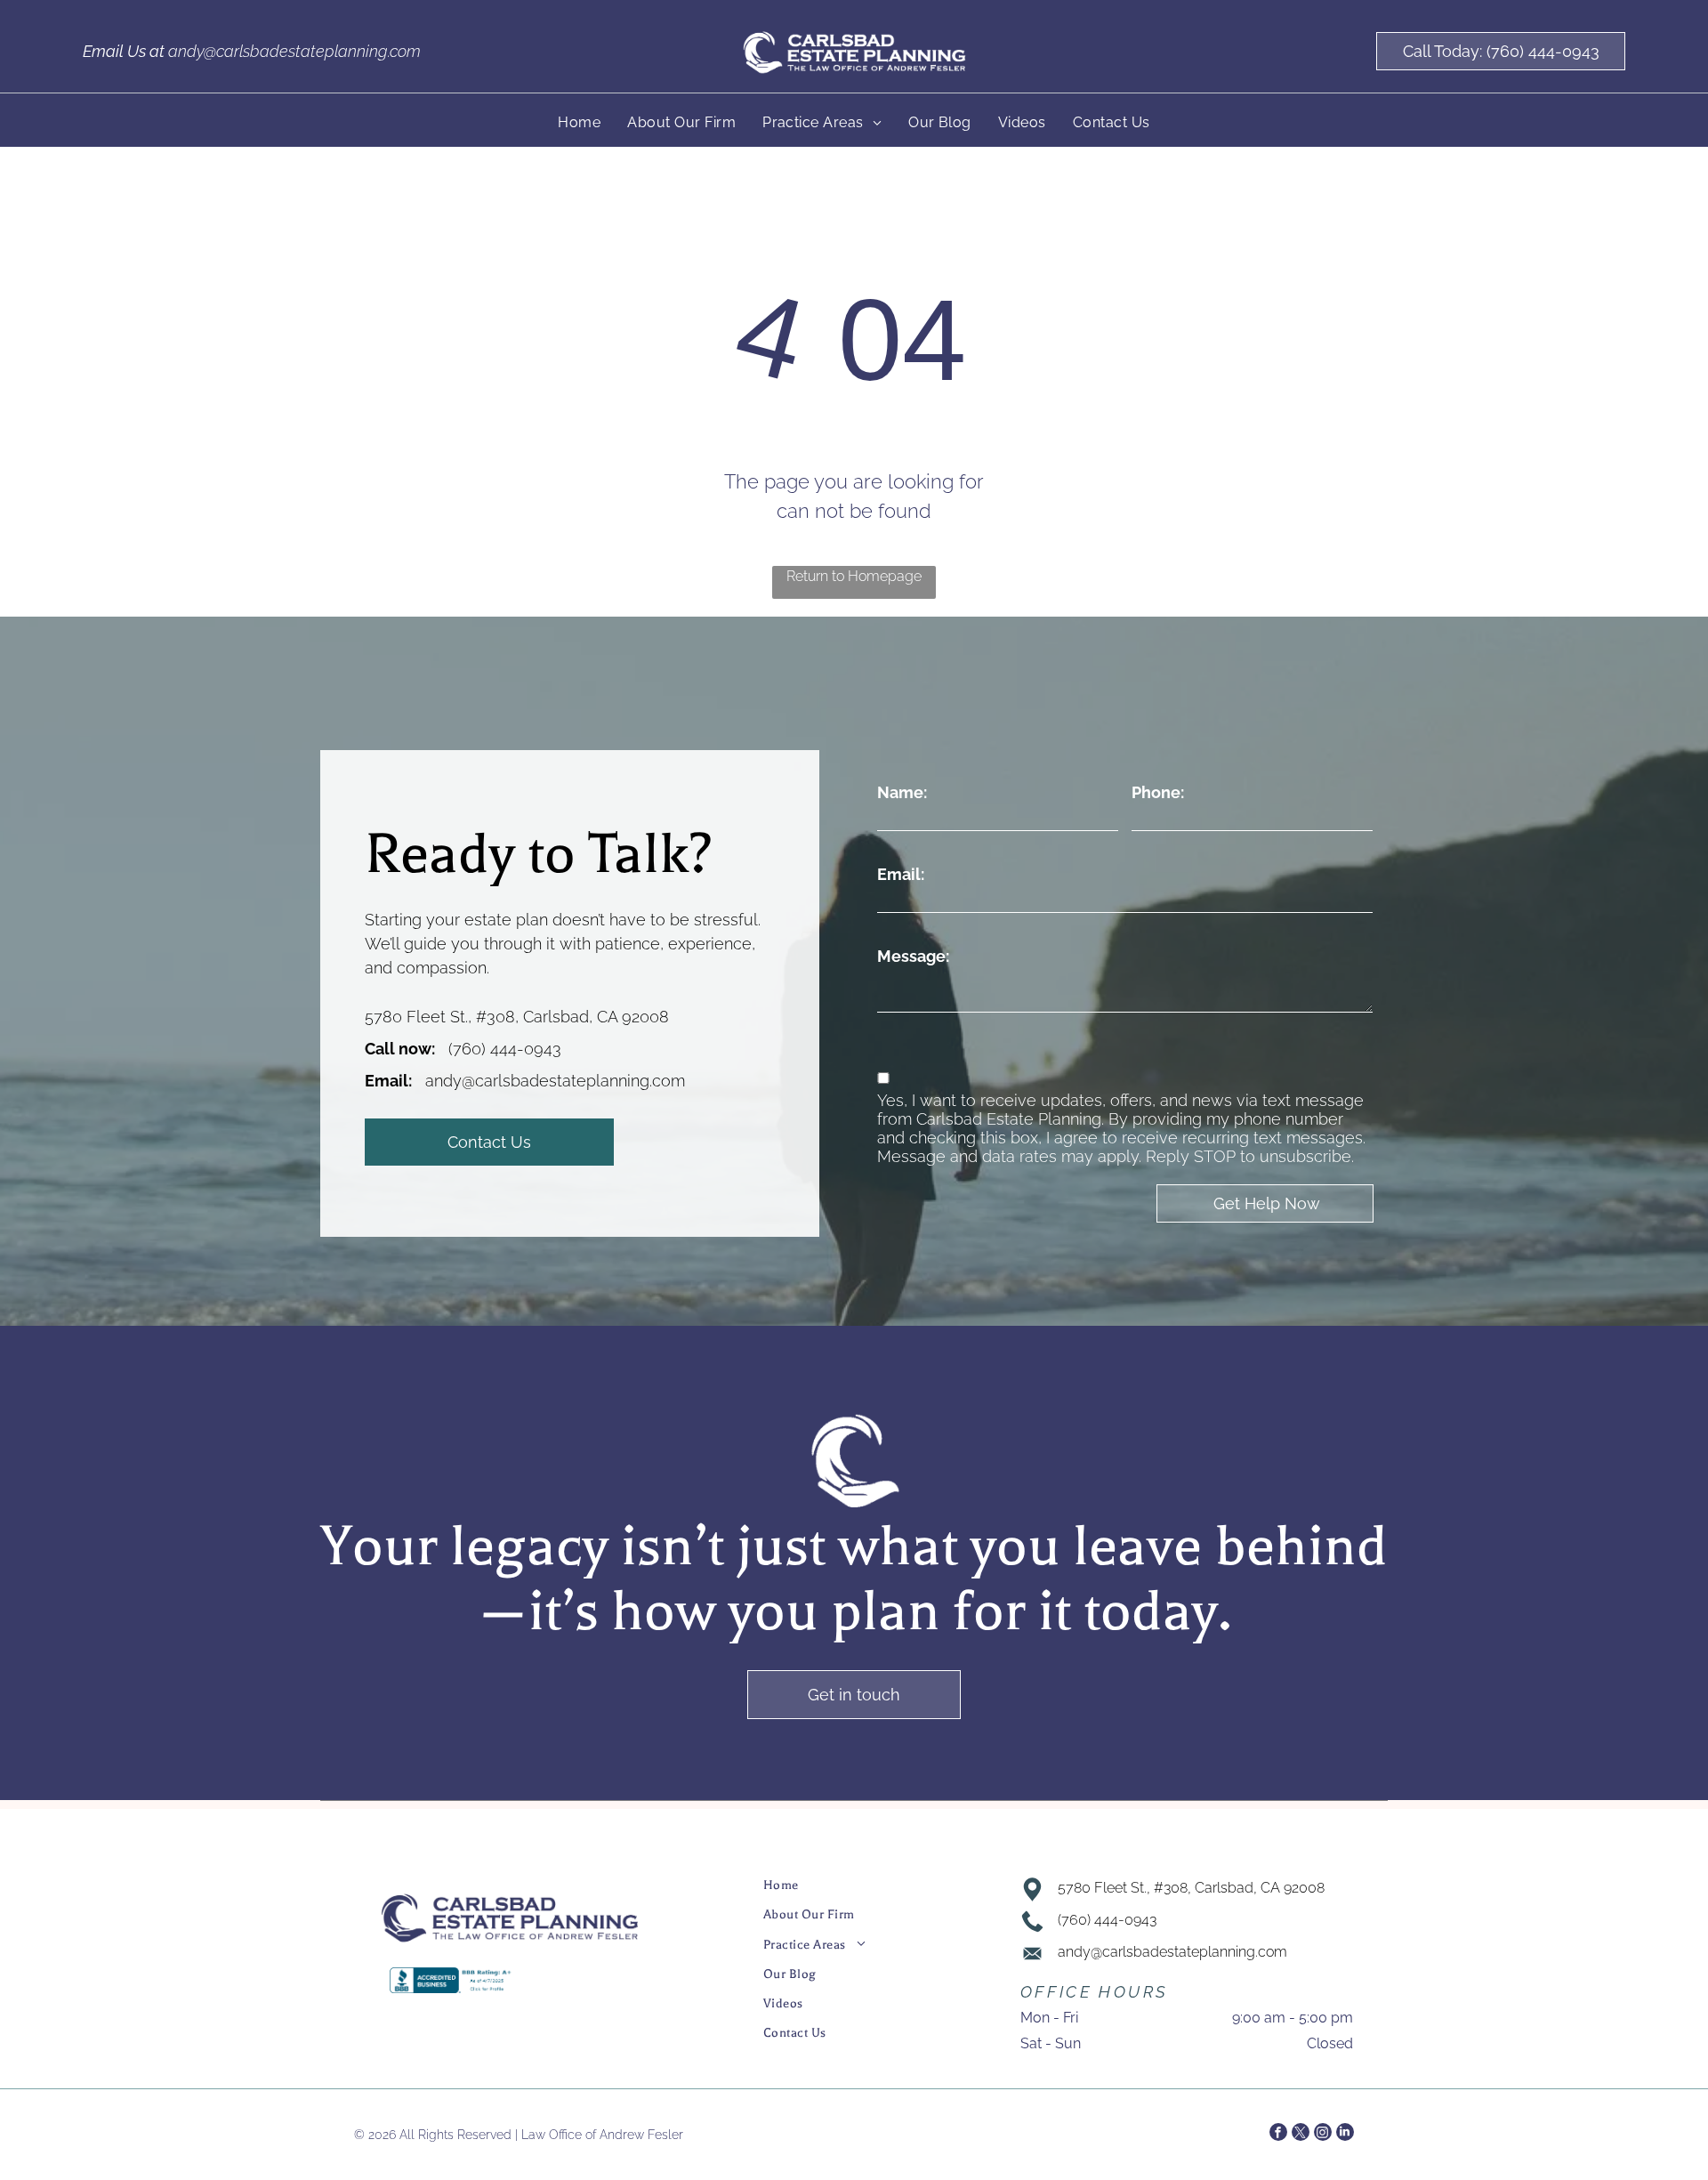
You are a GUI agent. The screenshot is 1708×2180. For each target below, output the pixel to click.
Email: (901, 874)
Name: (902, 792)
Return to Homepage (854, 576)
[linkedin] (1345, 2134)
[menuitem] (579, 122)
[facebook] (1278, 2134)
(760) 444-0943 (505, 1049)
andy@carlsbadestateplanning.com (294, 51)
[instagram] (1323, 2134)
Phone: (1158, 792)
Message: (913, 956)
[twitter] (1301, 2134)
